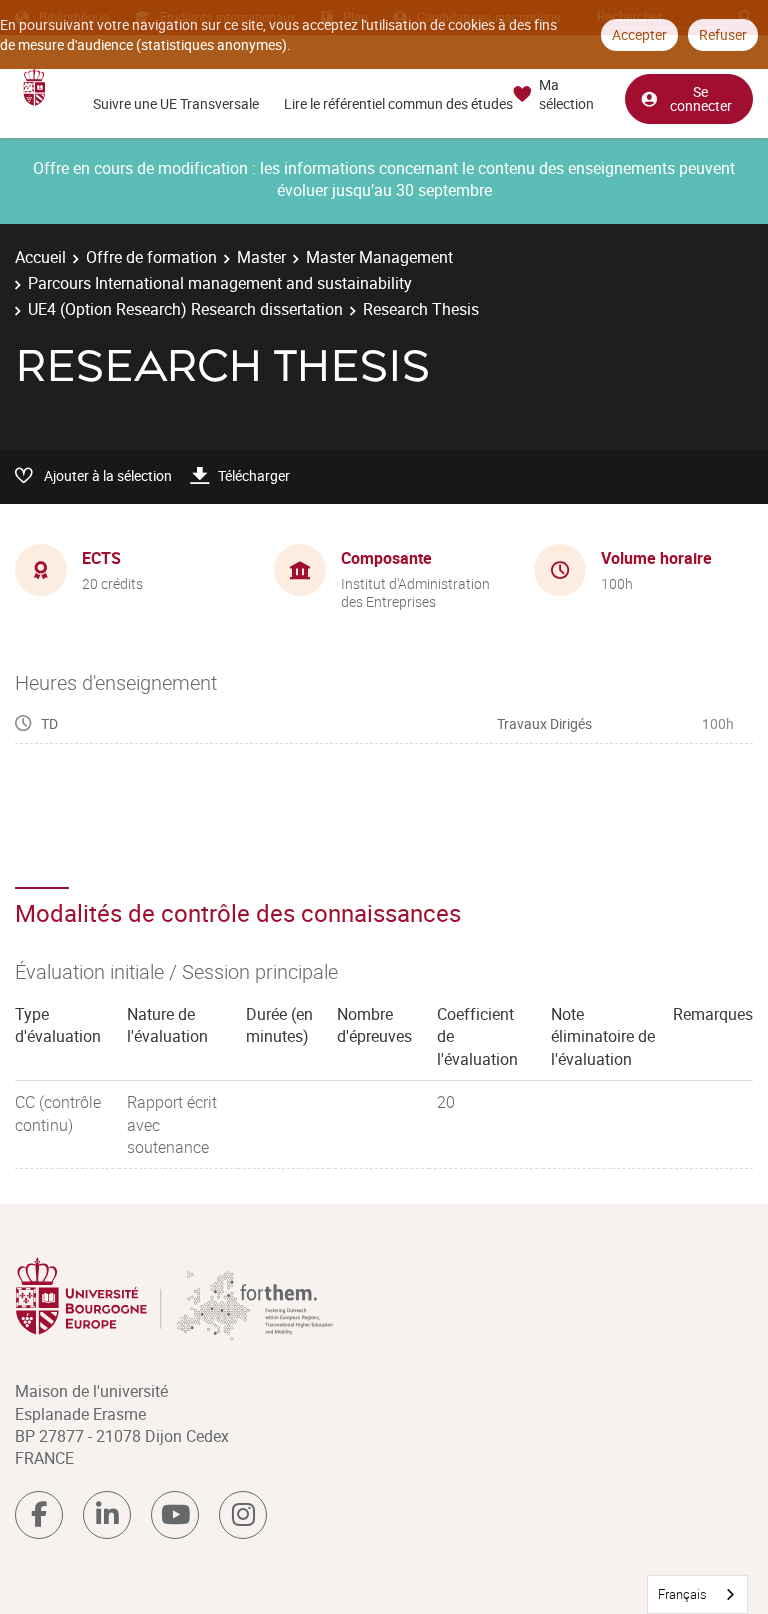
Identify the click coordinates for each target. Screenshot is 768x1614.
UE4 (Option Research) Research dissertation (185, 309)
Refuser (723, 34)
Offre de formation (151, 257)
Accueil (40, 257)
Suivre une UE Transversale (176, 103)
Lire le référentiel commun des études (398, 103)
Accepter (639, 34)
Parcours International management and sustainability (220, 283)
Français (682, 1594)
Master (261, 257)
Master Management (379, 257)
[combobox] (697, 1594)
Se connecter (701, 98)
